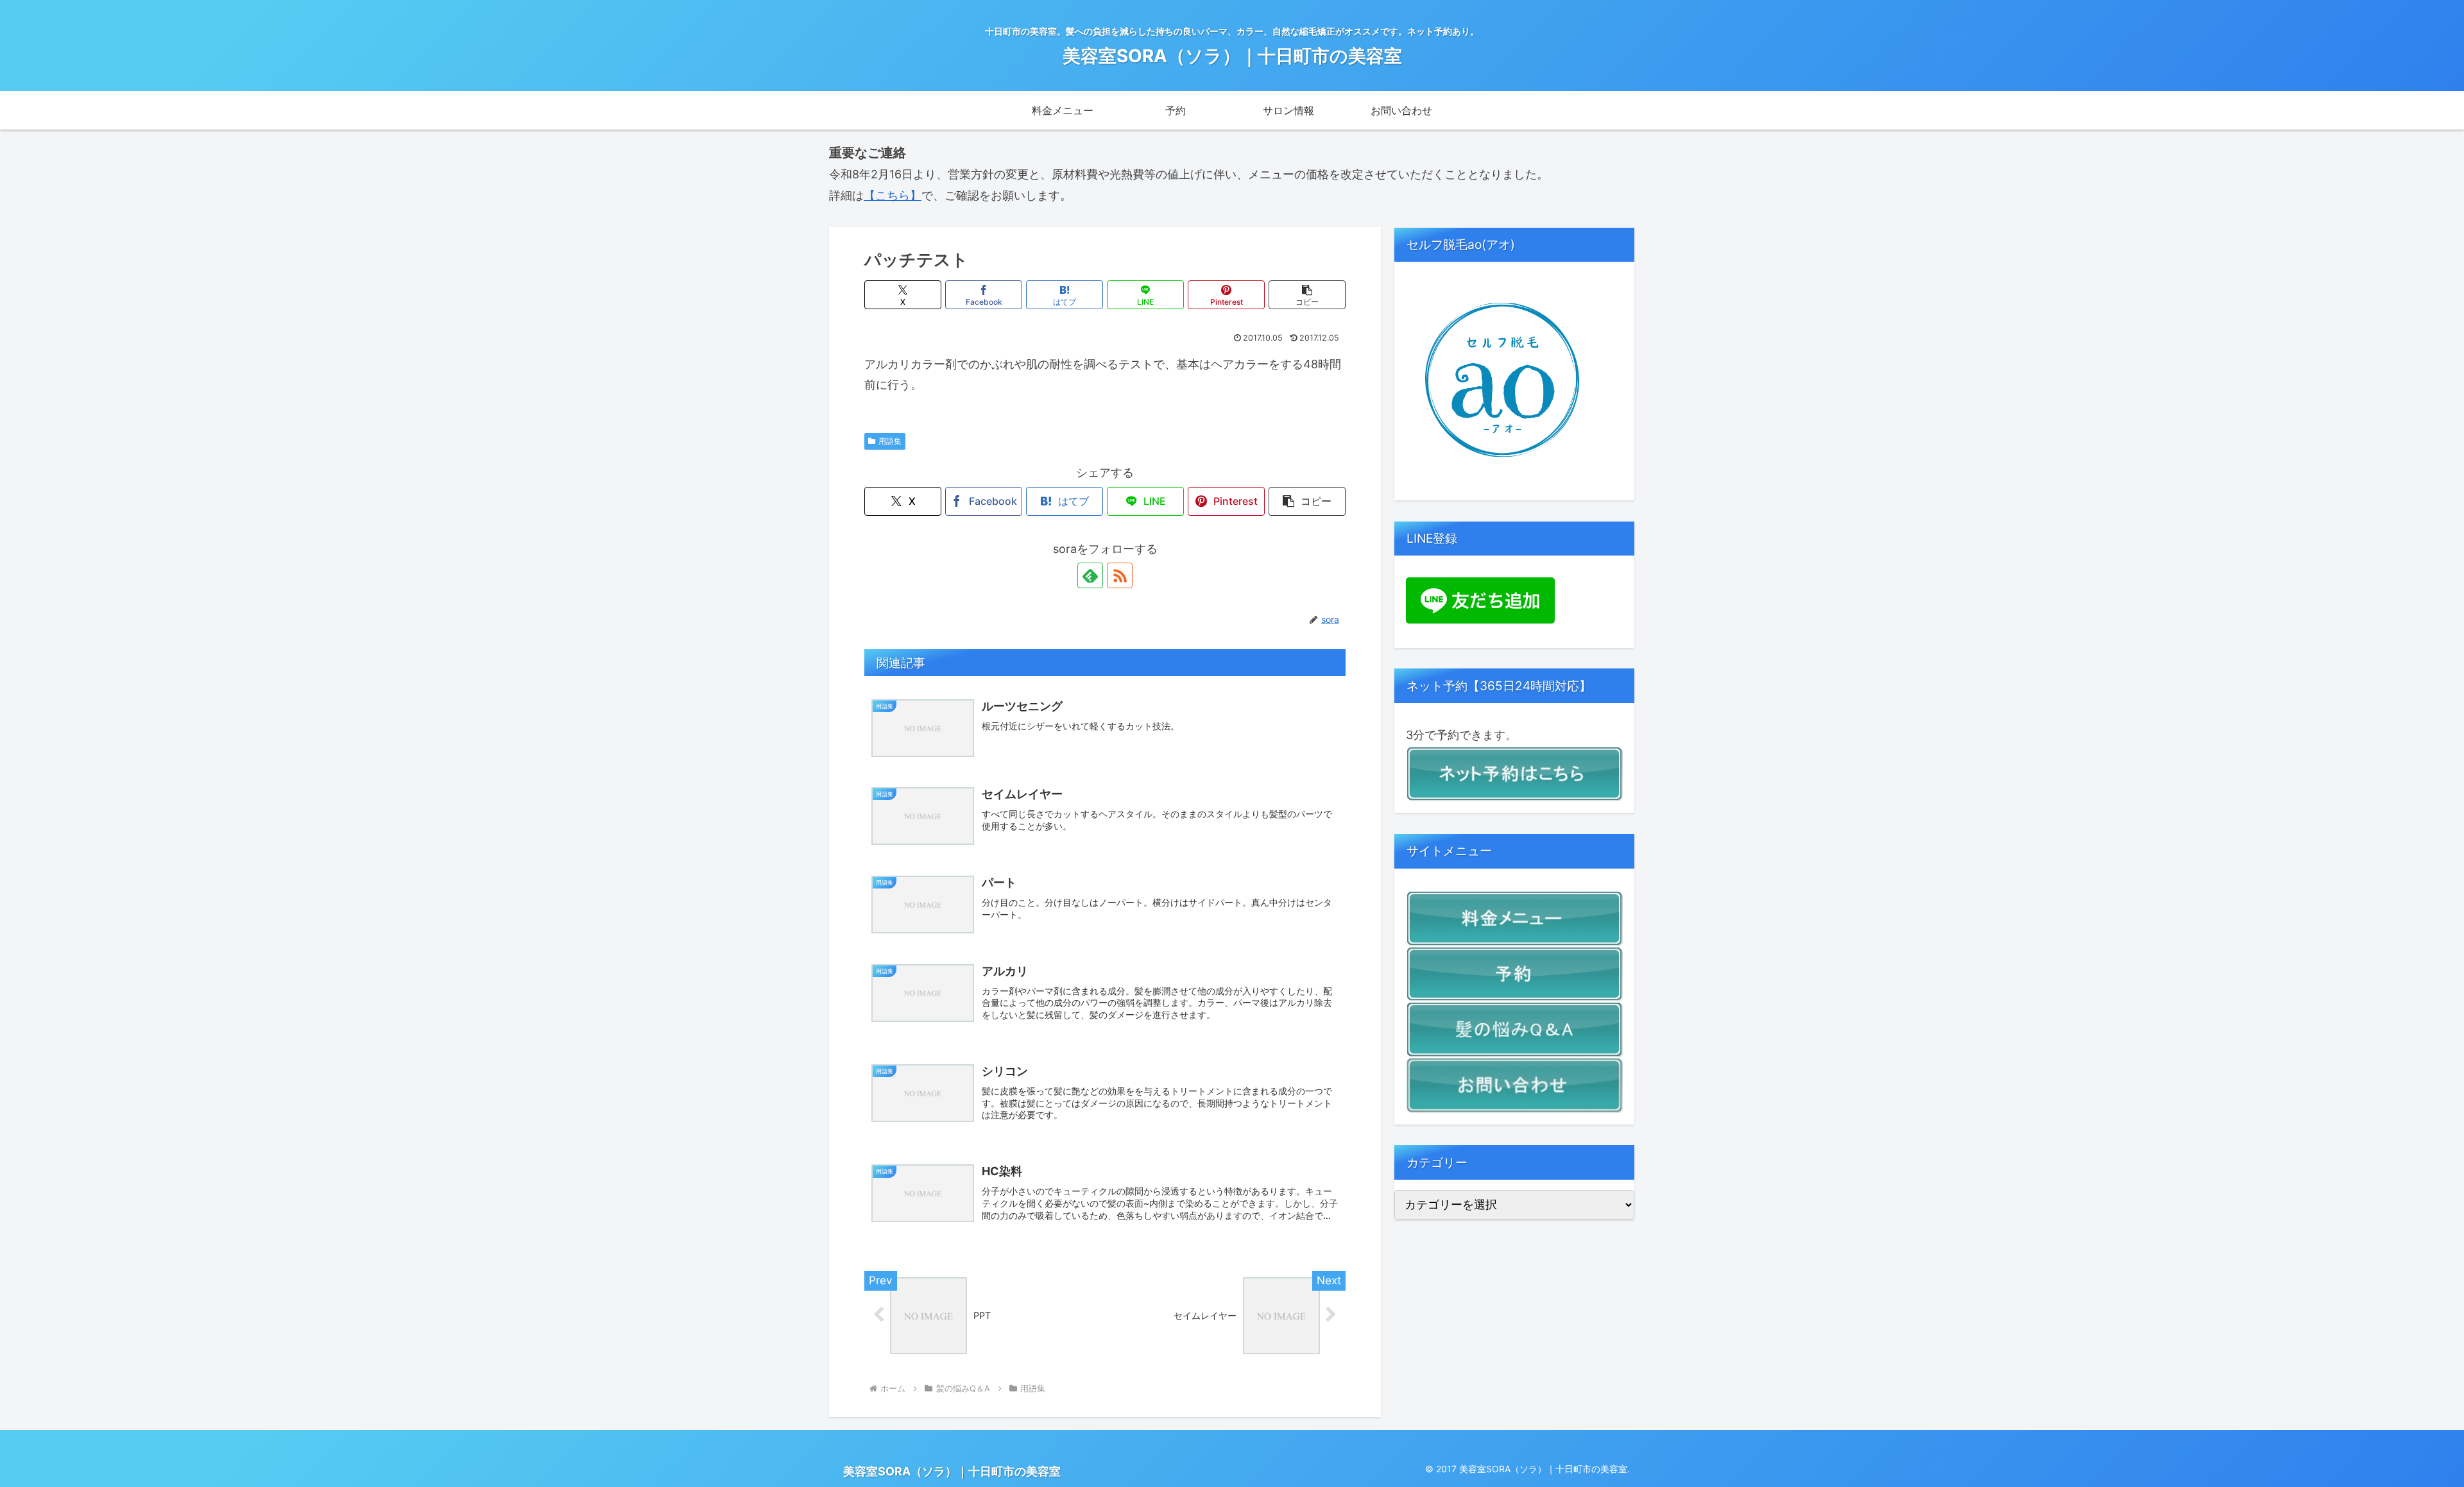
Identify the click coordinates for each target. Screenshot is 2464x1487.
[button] (1307, 295)
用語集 (890, 441)
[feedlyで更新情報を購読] (1090, 575)
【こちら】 (893, 195)
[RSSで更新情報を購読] (1120, 575)
